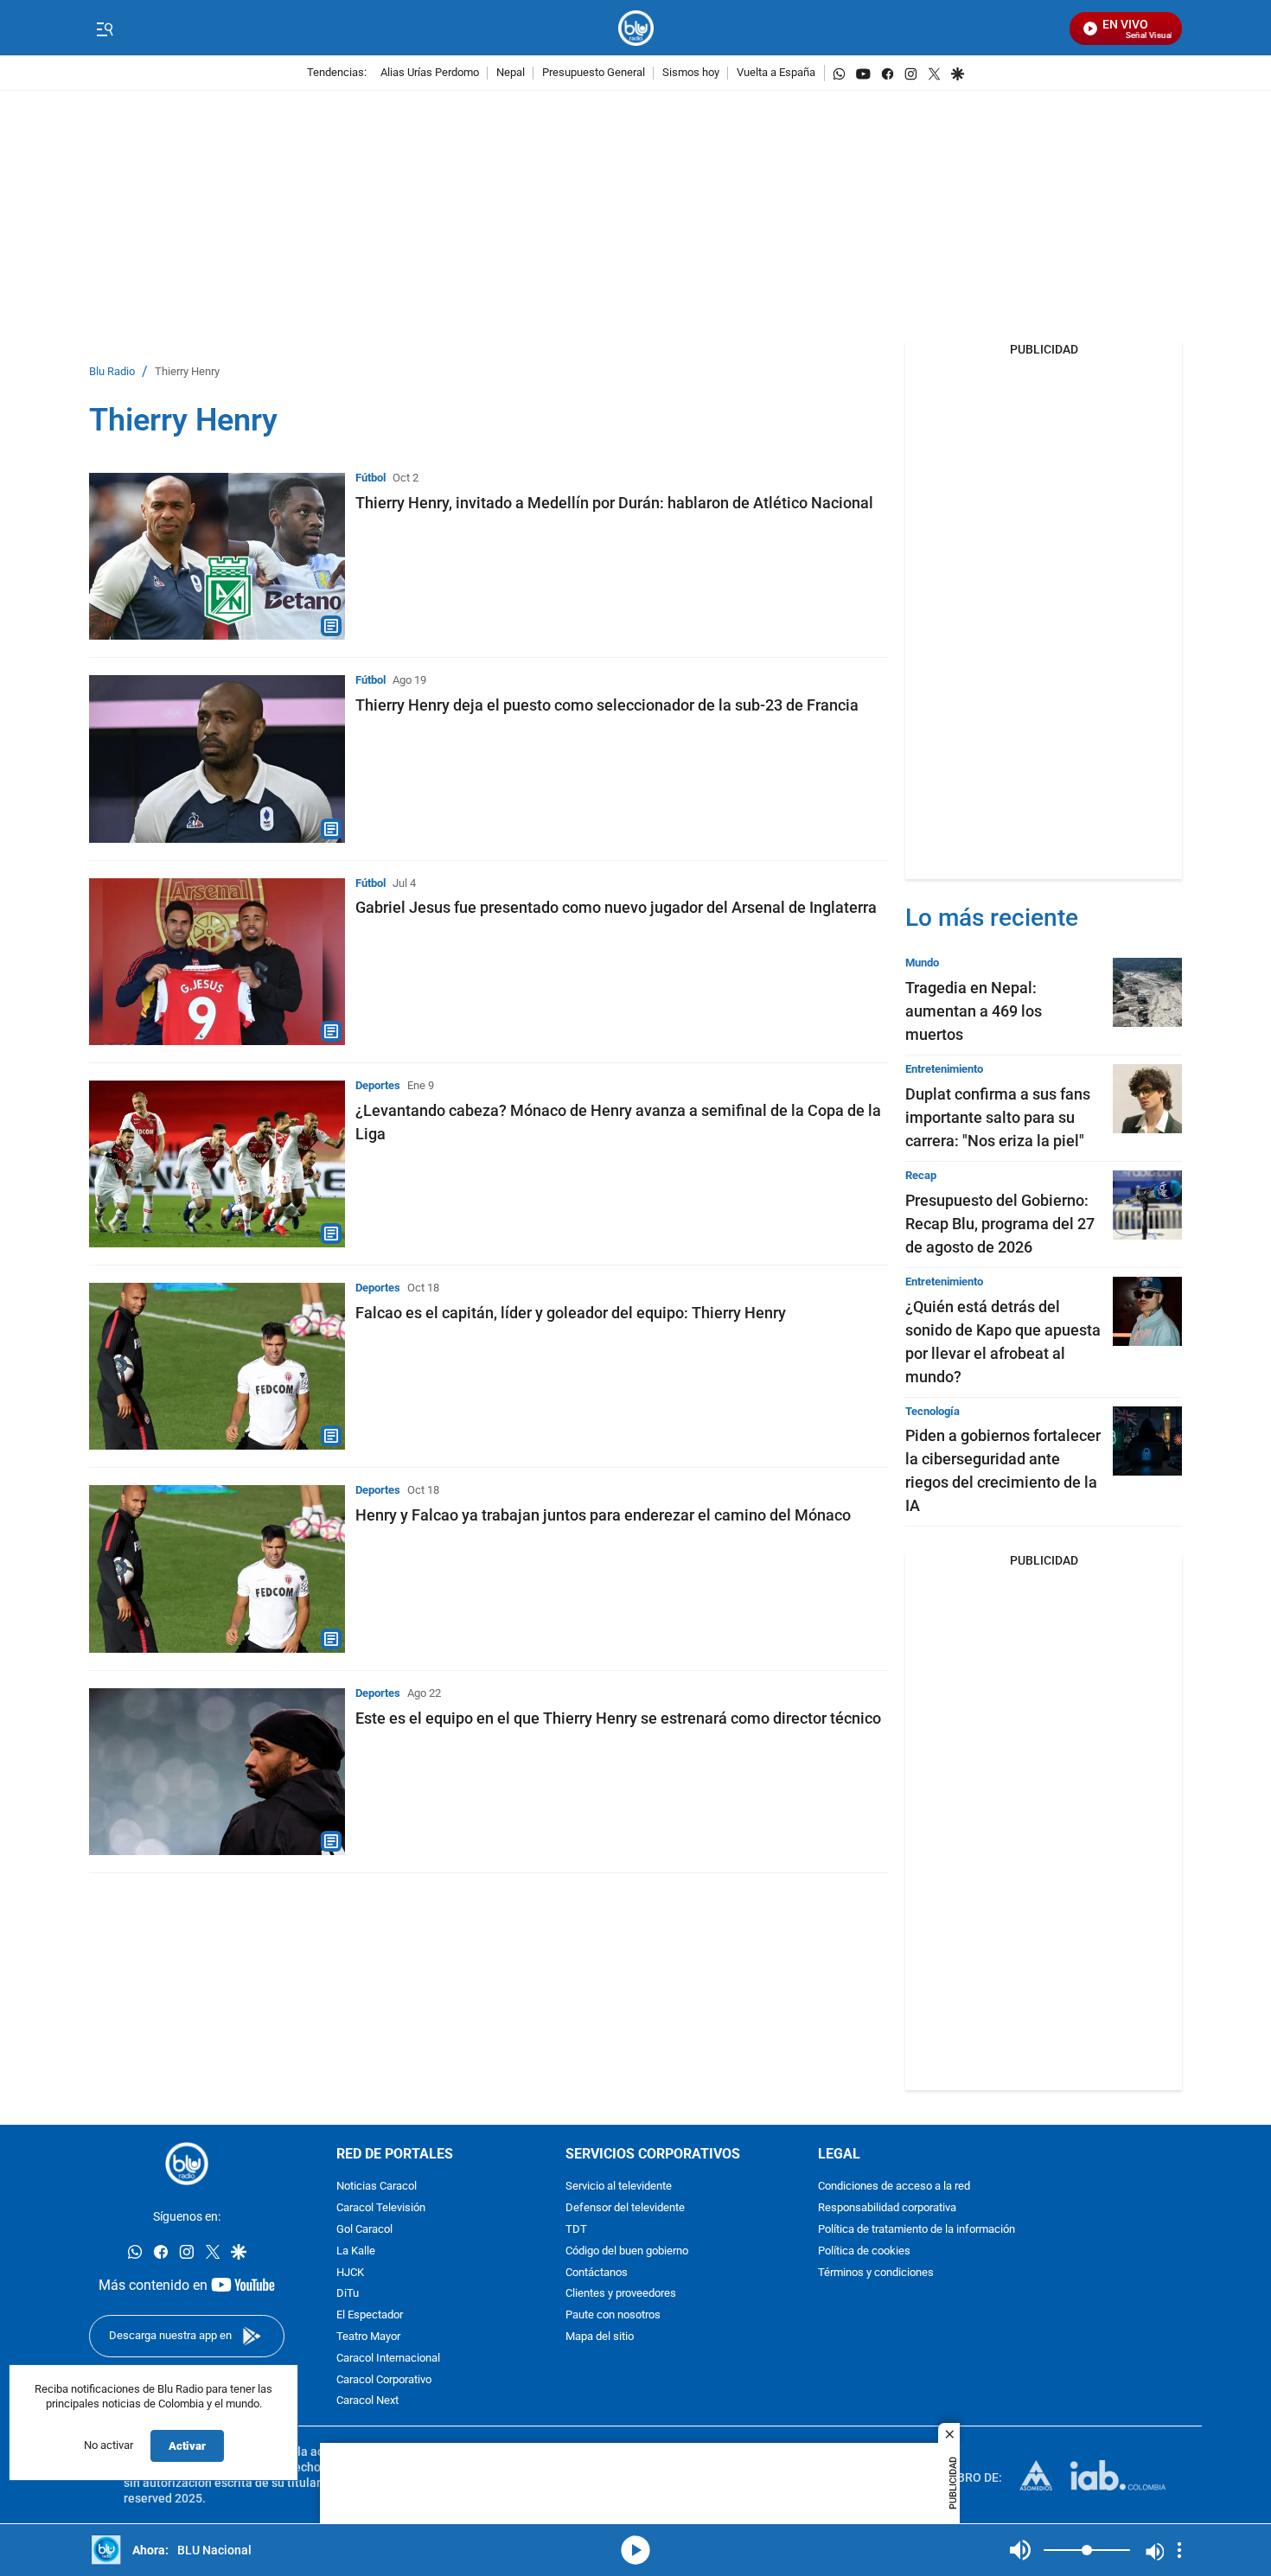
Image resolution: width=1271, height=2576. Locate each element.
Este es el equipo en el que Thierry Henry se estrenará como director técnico (618, 1718)
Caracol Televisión (381, 2209)
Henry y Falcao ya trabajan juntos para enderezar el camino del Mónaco (603, 1515)
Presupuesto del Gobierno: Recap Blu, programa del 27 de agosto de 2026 (1000, 1224)
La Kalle (356, 2251)
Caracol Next (367, 2402)
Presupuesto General (594, 73)
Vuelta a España (776, 73)
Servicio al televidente (619, 2187)
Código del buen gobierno (627, 2251)
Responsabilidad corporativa (887, 2209)
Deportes (378, 1085)
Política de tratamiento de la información (917, 2230)
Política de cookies (864, 2251)
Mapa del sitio (600, 2337)
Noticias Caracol (377, 2187)
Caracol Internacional (388, 2359)
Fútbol (370, 478)
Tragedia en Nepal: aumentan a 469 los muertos (974, 1011)
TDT (576, 2230)
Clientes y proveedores (621, 2295)
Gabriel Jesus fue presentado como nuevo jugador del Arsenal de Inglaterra (616, 907)
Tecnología (932, 1411)
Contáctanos (597, 2273)
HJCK (350, 2273)
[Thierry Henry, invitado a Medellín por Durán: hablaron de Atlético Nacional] (217, 556)
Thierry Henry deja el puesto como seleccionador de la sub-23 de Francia (607, 705)
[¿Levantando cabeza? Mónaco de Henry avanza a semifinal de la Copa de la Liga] (217, 1164)
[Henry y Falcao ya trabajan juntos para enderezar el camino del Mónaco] (217, 1569)
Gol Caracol (364, 2230)
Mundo (922, 963)
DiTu (348, 2295)
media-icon (635, 2550)
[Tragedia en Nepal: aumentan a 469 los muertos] (1147, 992)
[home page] (636, 28)
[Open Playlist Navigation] (1179, 2550)
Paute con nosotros (613, 2316)
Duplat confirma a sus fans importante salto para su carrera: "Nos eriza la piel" (998, 1117)
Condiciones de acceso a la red (894, 2187)
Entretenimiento (944, 1069)
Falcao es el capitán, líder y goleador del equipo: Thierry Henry (571, 1313)
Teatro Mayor (368, 2337)
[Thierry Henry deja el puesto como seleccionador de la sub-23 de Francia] (217, 759)
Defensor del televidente (625, 2209)
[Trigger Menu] (104, 29)
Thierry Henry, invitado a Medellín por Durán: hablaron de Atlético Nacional (614, 503)
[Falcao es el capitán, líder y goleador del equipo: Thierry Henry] (217, 1366)
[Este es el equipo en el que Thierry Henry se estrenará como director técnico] (217, 1772)
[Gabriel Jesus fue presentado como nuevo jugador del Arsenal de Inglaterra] (217, 962)
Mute (1020, 2550)
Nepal (511, 73)
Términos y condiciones (876, 2273)
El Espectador (370, 2316)
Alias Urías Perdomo (430, 73)
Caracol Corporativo (384, 2380)
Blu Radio (112, 372)
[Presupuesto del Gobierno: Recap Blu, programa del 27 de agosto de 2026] (1147, 1205)
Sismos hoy (691, 73)
